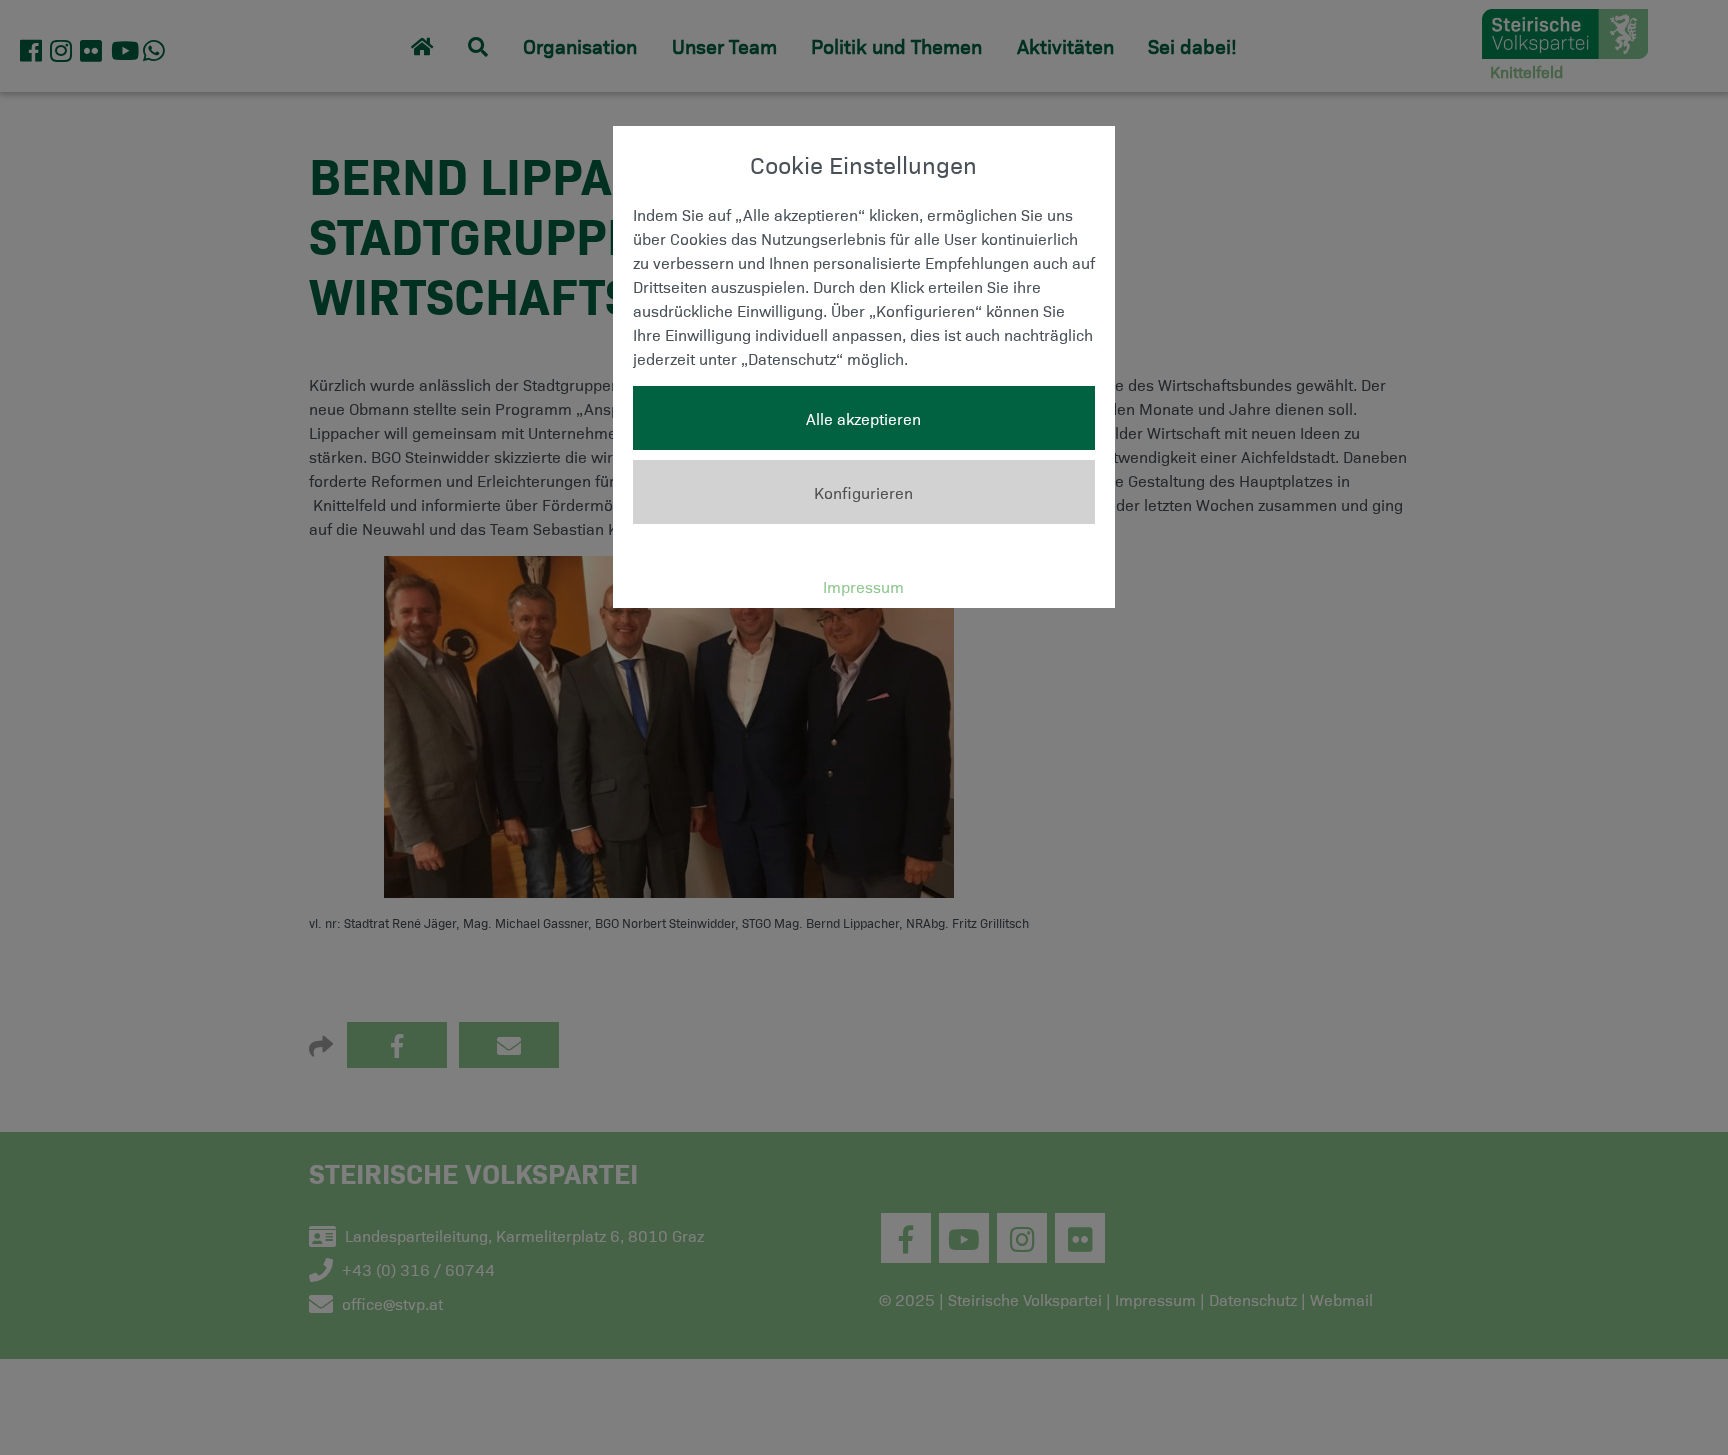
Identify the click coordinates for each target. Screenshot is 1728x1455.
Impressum (863, 586)
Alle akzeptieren (863, 418)
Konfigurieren (863, 492)
